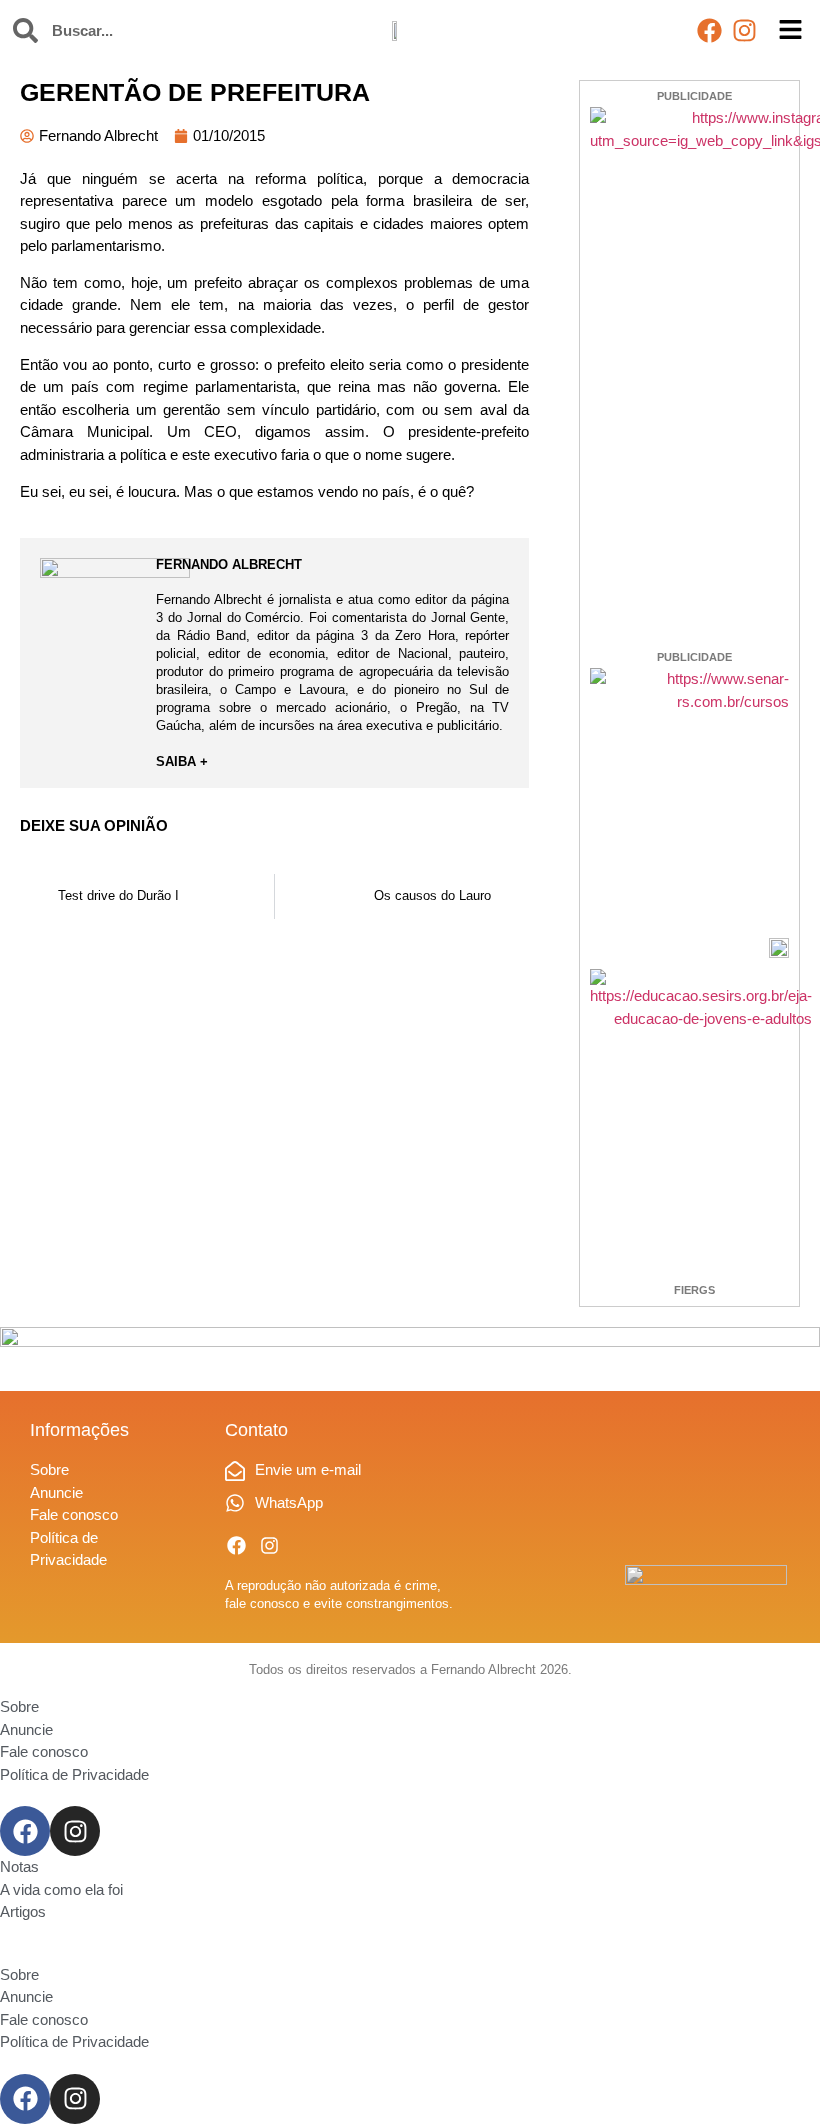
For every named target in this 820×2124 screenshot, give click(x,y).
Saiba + (182, 761)
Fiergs (694, 1290)
